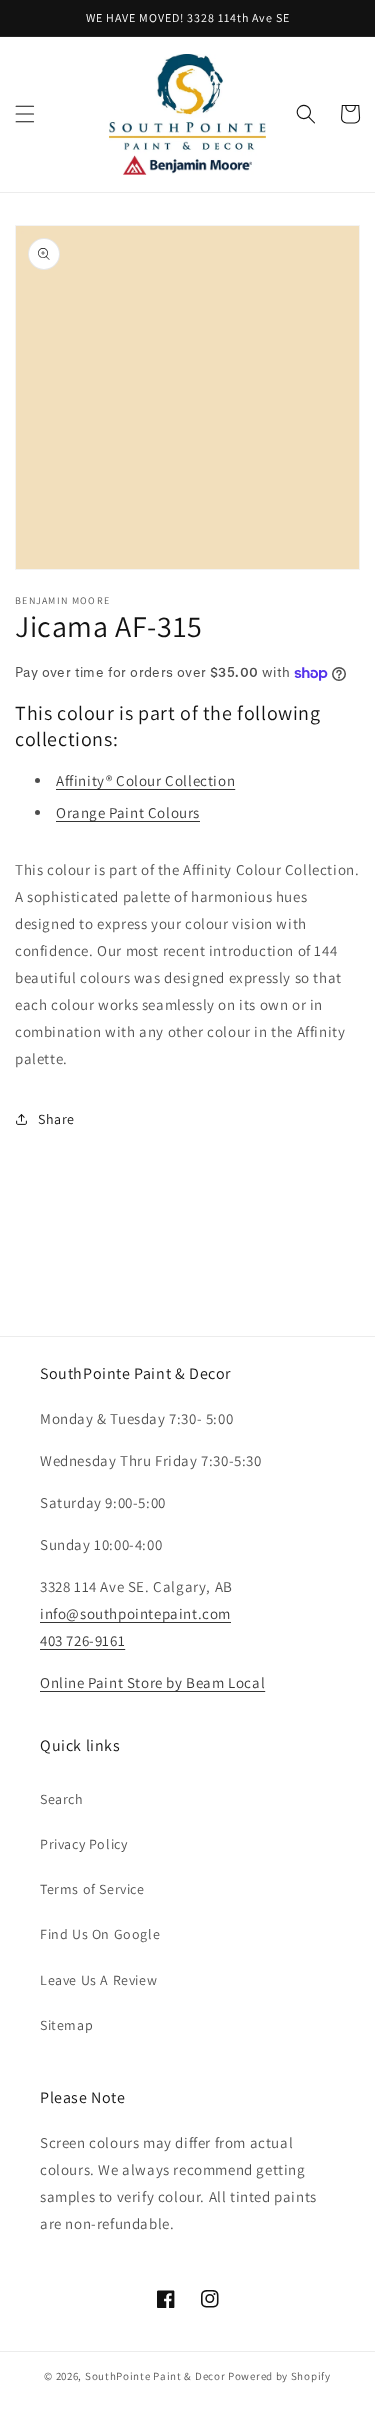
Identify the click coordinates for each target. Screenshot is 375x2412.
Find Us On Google (100, 1934)
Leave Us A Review (98, 1980)
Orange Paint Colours (128, 812)
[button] (25, 114)
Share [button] (56, 1119)
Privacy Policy (83, 1844)
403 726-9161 (82, 1640)
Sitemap (66, 2025)
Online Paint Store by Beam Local (152, 1682)
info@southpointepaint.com (135, 1613)
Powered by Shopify (279, 2376)
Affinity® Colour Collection (145, 780)
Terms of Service (92, 1889)
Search (62, 1799)
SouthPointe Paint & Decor (155, 2376)
